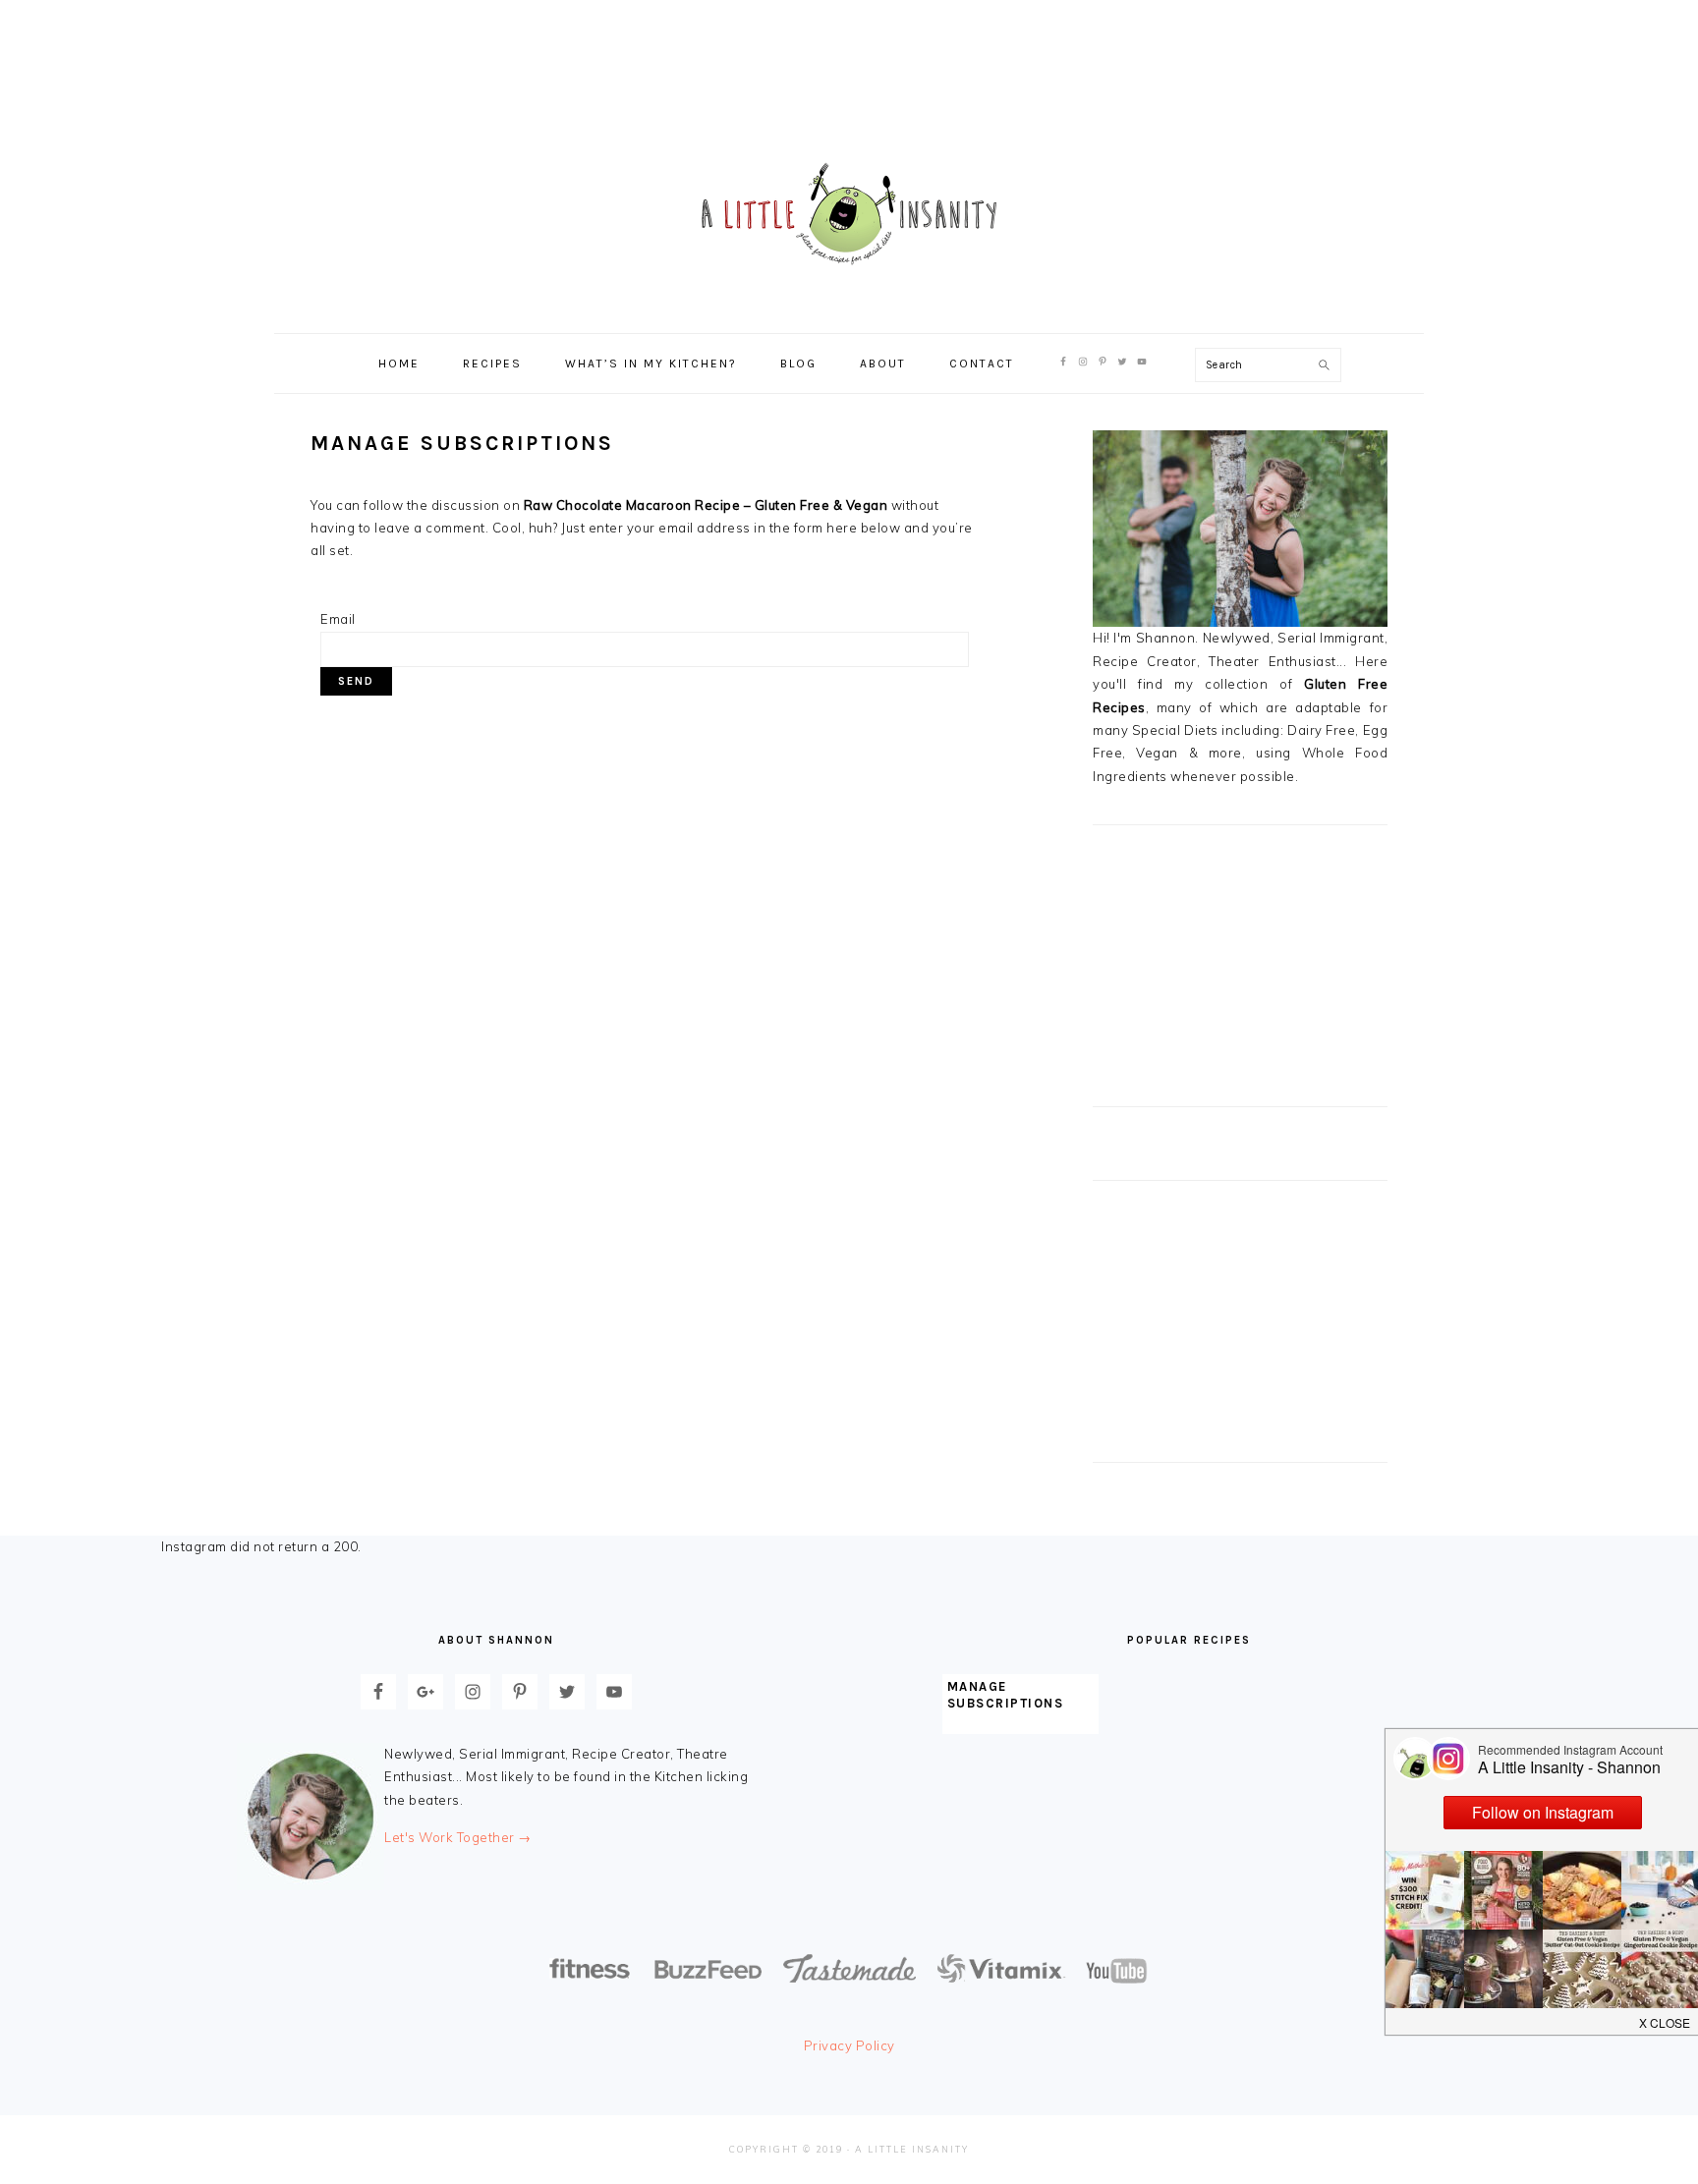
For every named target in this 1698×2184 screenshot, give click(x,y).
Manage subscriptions (1006, 1695)
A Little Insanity (849, 215)
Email (338, 619)
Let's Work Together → (458, 1837)
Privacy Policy (849, 2045)
